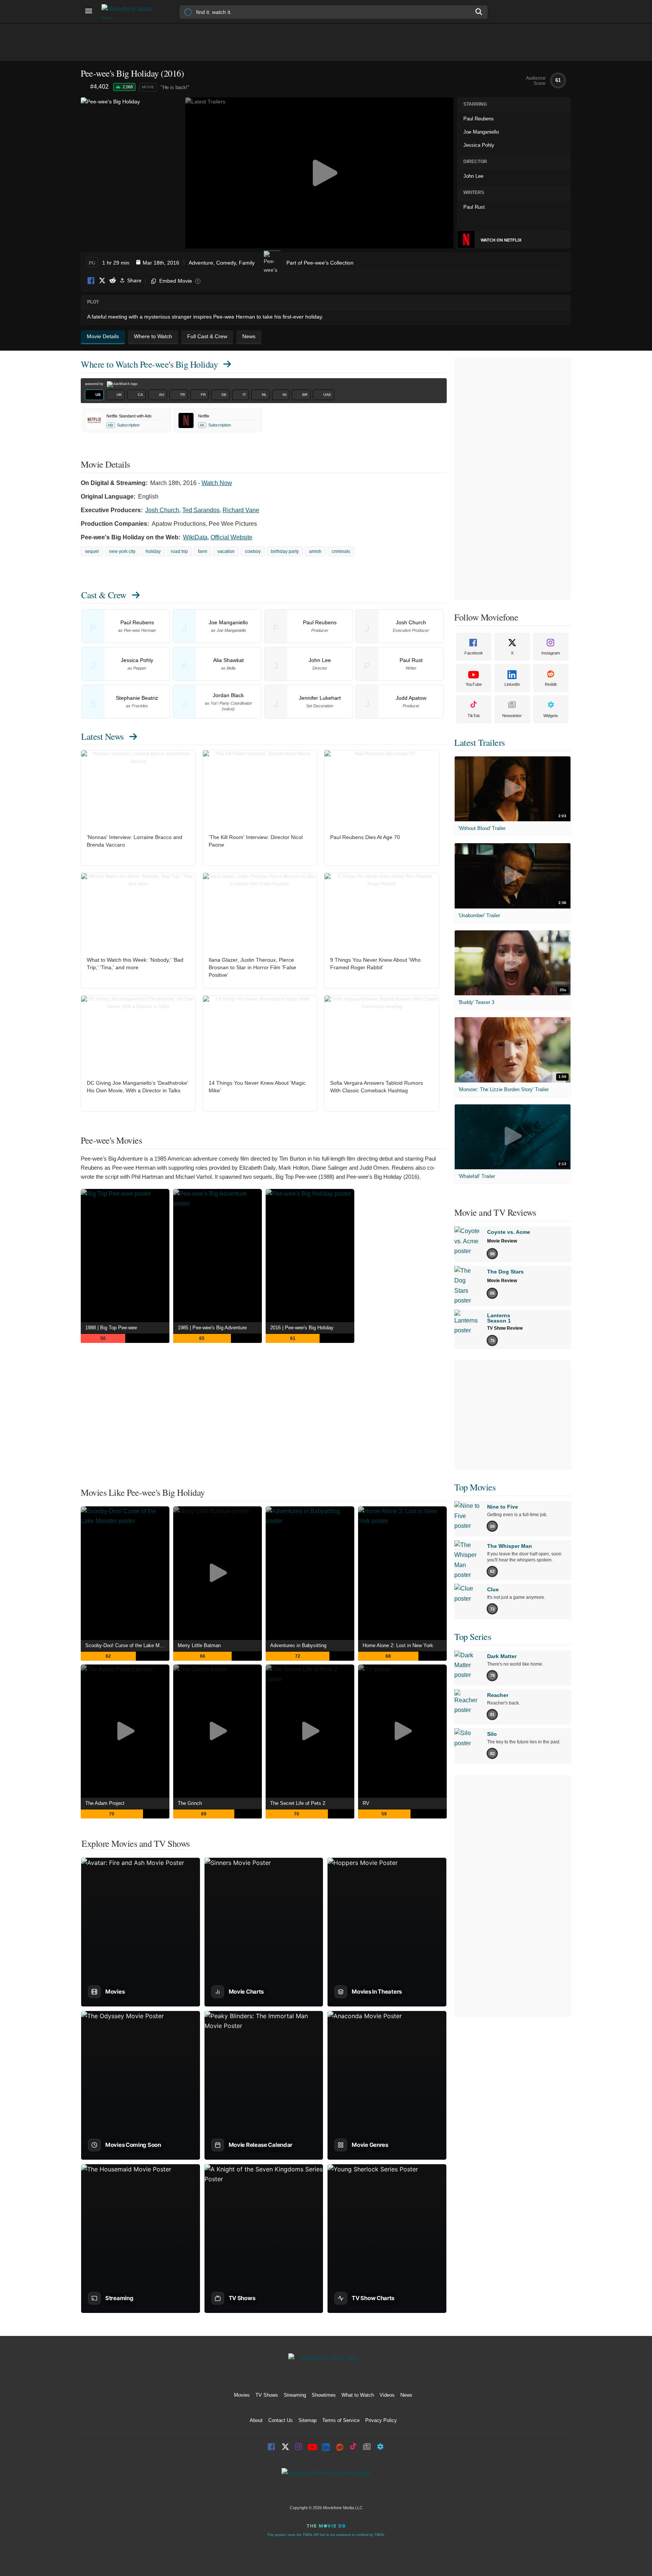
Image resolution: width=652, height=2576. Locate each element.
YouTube (474, 684)
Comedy (226, 263)
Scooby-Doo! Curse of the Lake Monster (127, 1645)
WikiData (195, 537)
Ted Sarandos (201, 510)
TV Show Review (505, 1328)
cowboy (253, 551)
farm (203, 551)
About (256, 2420)
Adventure (201, 263)
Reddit (112, 281)
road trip (179, 551)
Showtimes (324, 2395)
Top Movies (475, 1487)
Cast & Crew (104, 595)
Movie (148, 87)
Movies (242, 2395)
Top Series (473, 1637)
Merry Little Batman (199, 1645)
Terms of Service (341, 2420)
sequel (92, 551)
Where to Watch (149, 364)
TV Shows (267, 2395)
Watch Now (217, 483)
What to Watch (358, 2395)
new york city (122, 551)
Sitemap (308, 2420)
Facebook (91, 281)
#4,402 (99, 87)
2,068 (128, 87)
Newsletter (512, 716)
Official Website (231, 537)
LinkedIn (512, 684)
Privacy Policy (381, 2420)
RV (366, 1803)
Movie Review (502, 1241)
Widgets (551, 716)
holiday (153, 551)
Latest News (102, 736)
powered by (95, 384)
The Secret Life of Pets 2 (298, 1803)
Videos (387, 2395)
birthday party (285, 551)
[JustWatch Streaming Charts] (85, 87)
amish (315, 551)
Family (247, 263)
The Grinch (190, 1803)
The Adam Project (105, 1803)
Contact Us (281, 2420)
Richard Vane (241, 510)
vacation (226, 551)
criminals (341, 551)
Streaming (295, 2395)
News (406, 2395)
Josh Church (162, 510)
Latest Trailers (480, 742)
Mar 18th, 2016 (161, 263)
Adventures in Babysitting (298, 1645)
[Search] (479, 12)
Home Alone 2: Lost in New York (398, 1645)
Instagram (551, 653)
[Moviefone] (130, 12)
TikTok (474, 716)
